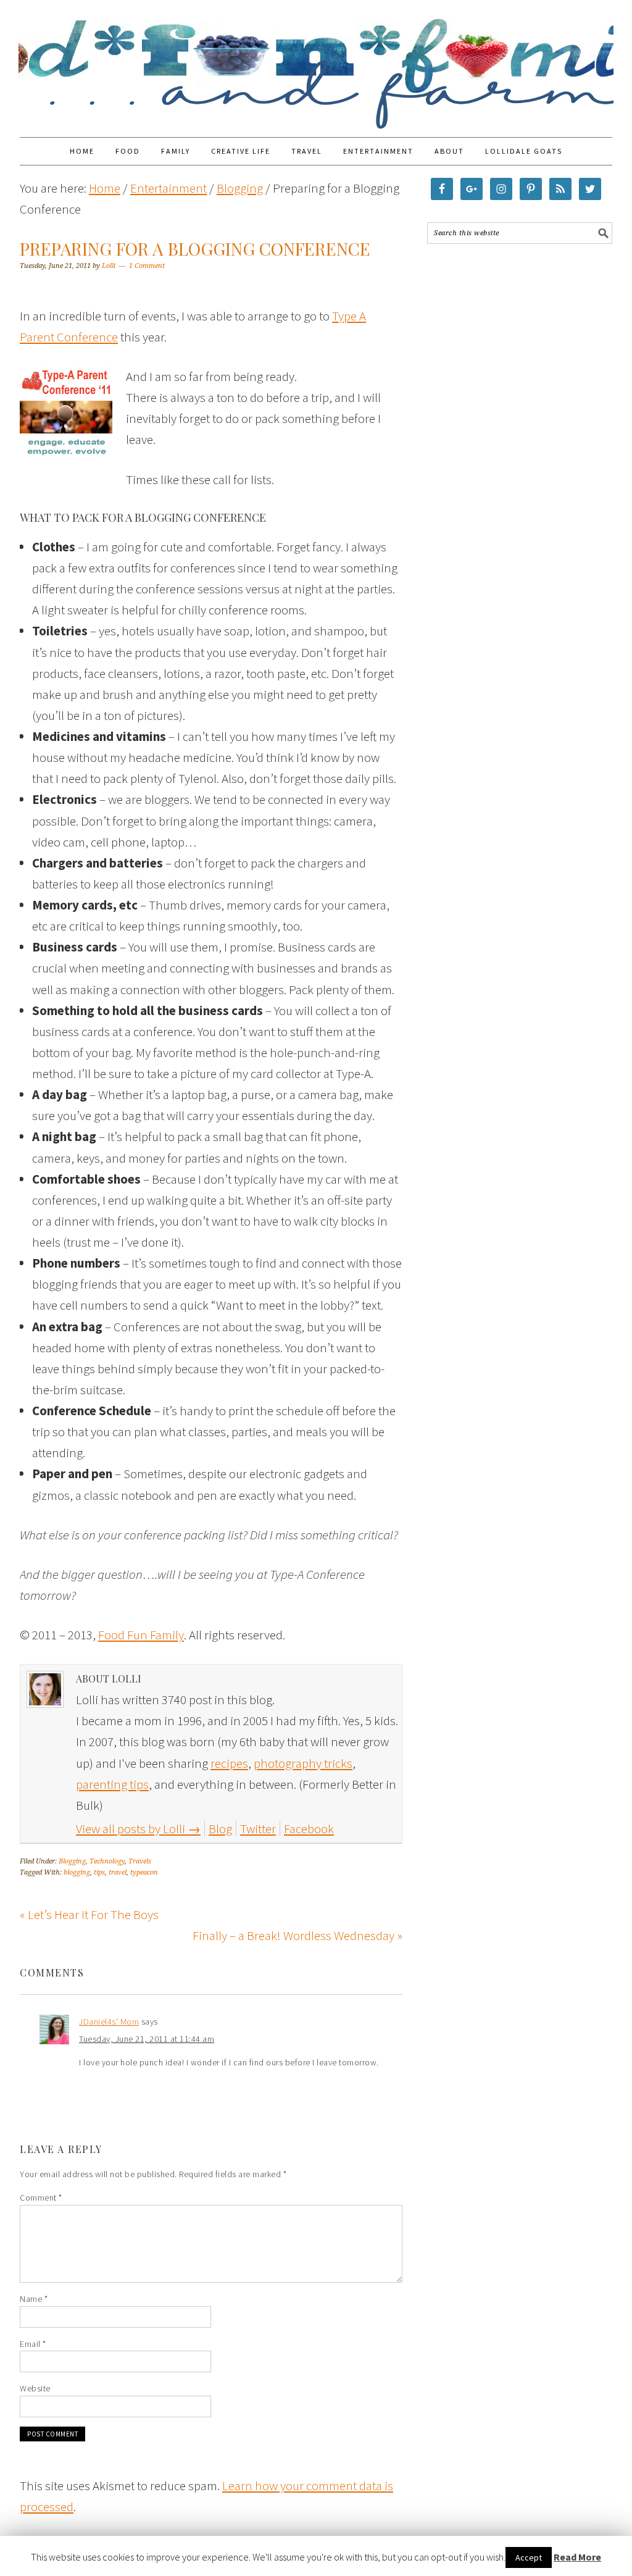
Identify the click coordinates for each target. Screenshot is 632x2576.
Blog (220, 1829)
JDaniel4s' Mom (109, 2022)
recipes (229, 1763)
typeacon (144, 1872)
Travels (140, 1861)
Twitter (258, 1829)
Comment (41, 2198)
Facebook (309, 1829)
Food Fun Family (316, 63)
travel (118, 1872)
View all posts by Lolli (138, 1829)
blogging (77, 1872)
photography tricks (303, 1763)
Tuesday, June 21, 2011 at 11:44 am (147, 2039)
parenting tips (112, 1784)
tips (99, 1872)
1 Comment (147, 266)
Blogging (72, 1861)
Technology (107, 1861)
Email (33, 2344)
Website (35, 2388)
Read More (577, 2557)
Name (34, 2299)
